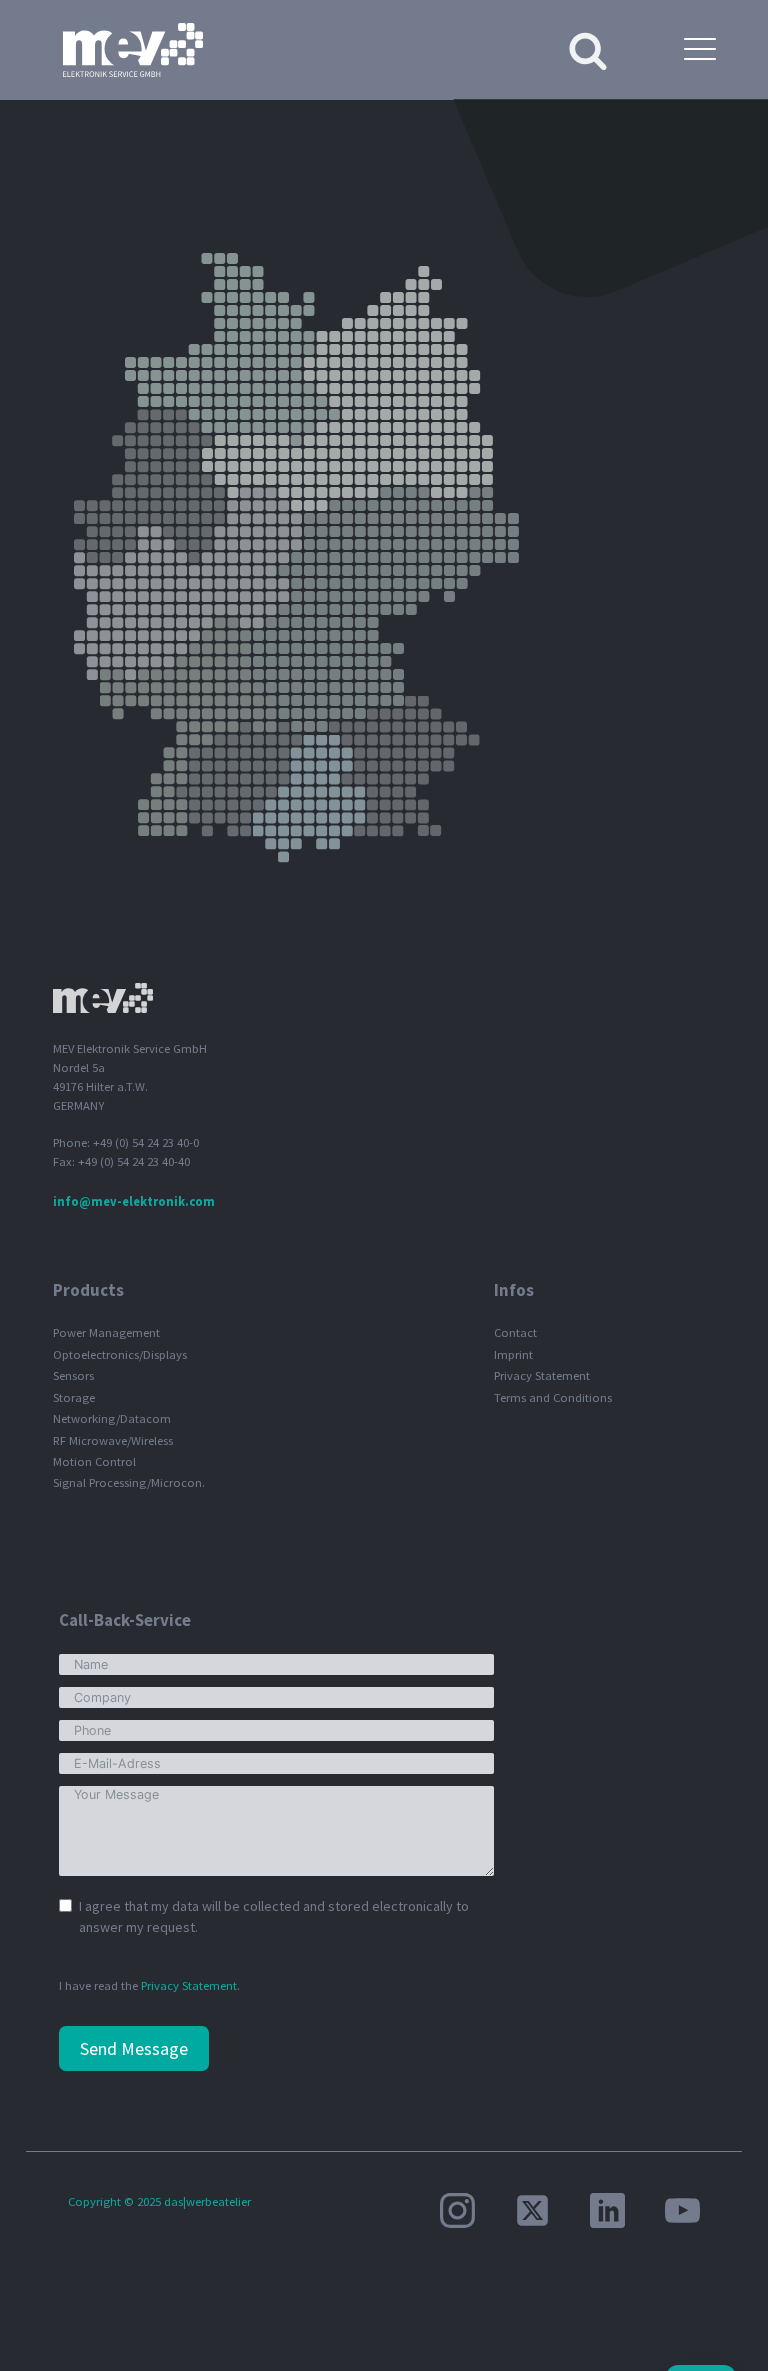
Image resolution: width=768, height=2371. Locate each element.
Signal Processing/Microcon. (129, 1482)
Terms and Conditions (553, 1397)
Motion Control (94, 1461)
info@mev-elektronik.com (134, 1201)
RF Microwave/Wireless (113, 1440)
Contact (515, 1332)
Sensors (73, 1375)
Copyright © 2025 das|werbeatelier (159, 2201)
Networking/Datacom (112, 1418)
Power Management (106, 1332)
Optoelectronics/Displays (120, 1354)
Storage (74, 1397)
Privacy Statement (542, 1375)
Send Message (134, 2048)
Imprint (513, 1354)
